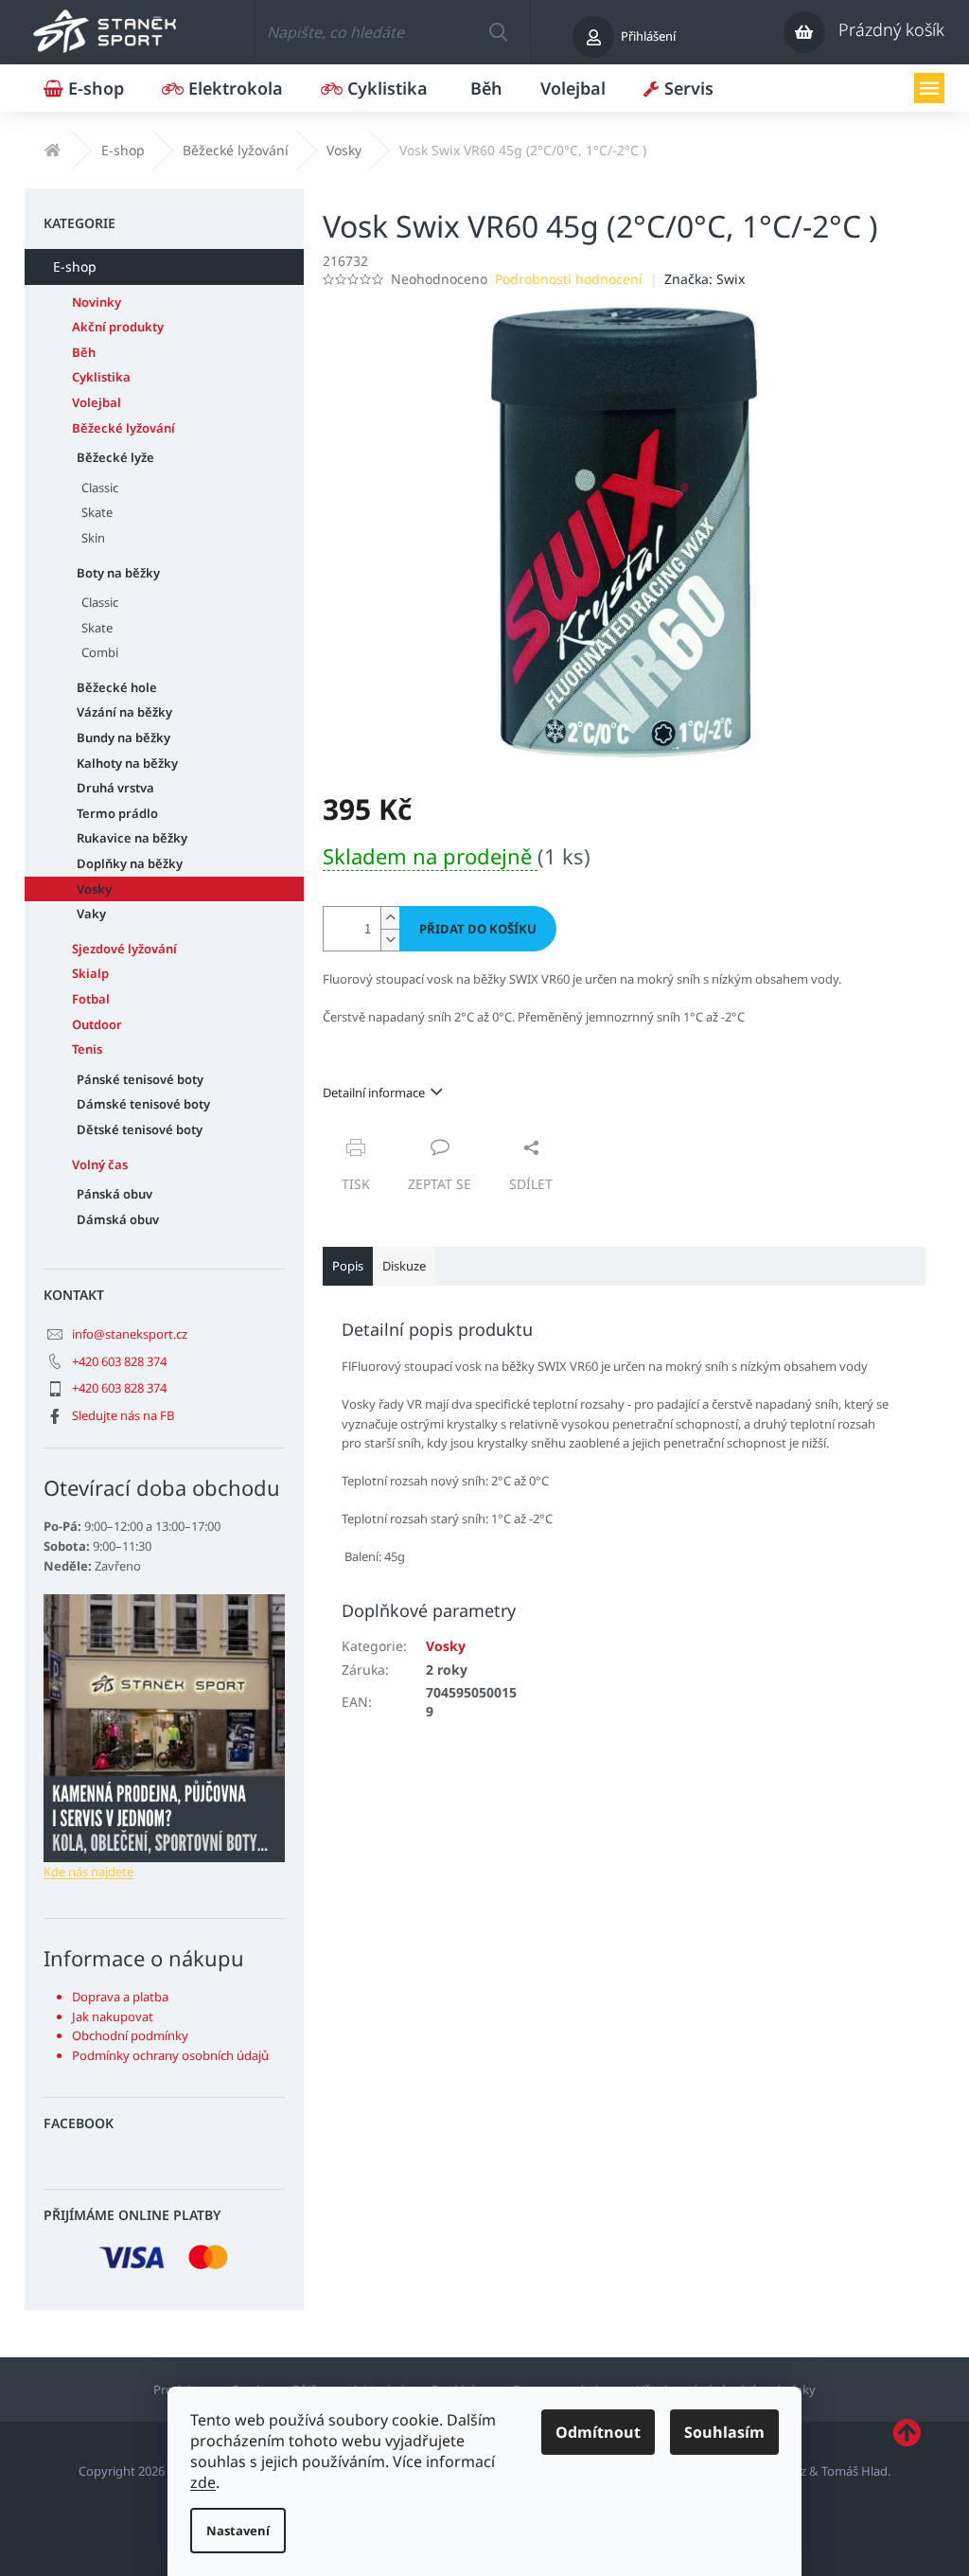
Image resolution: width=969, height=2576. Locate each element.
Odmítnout (598, 2432)
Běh (84, 352)
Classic (100, 488)
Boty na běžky (118, 573)
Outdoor (97, 1024)
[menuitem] (84, 88)
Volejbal (97, 402)
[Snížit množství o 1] (390, 940)
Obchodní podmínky (130, 2035)
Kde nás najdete (88, 1872)
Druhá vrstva (115, 788)
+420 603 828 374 (119, 1361)
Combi (100, 652)
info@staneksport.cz (130, 1334)
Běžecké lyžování (123, 428)
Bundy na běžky (123, 737)
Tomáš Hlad (854, 2471)
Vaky (91, 914)
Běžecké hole (117, 687)
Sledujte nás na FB (123, 1415)
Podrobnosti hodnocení (569, 279)
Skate (97, 512)
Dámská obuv (118, 1219)
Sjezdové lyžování (124, 949)
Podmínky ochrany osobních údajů (170, 2055)
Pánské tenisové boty (140, 1079)
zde (203, 2482)
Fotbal (91, 999)
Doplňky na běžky (130, 863)
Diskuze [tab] (404, 1266)
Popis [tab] (348, 1266)
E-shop (75, 266)
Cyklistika (101, 377)
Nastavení (238, 2531)
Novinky (97, 302)
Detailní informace (374, 1093)
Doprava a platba (120, 1997)
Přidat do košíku (478, 929)
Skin (93, 538)
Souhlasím (724, 2432)
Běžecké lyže (115, 457)
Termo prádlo (117, 813)
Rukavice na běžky (132, 838)
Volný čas (100, 1164)
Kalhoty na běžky (127, 763)
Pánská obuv (115, 1194)
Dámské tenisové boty (143, 1104)
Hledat (499, 32)
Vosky (94, 889)
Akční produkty (118, 327)
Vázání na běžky (124, 712)
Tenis (87, 1049)
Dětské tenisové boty (140, 1129)
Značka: (705, 279)
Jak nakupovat (113, 2016)
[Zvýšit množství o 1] (390, 918)
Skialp (90, 973)
